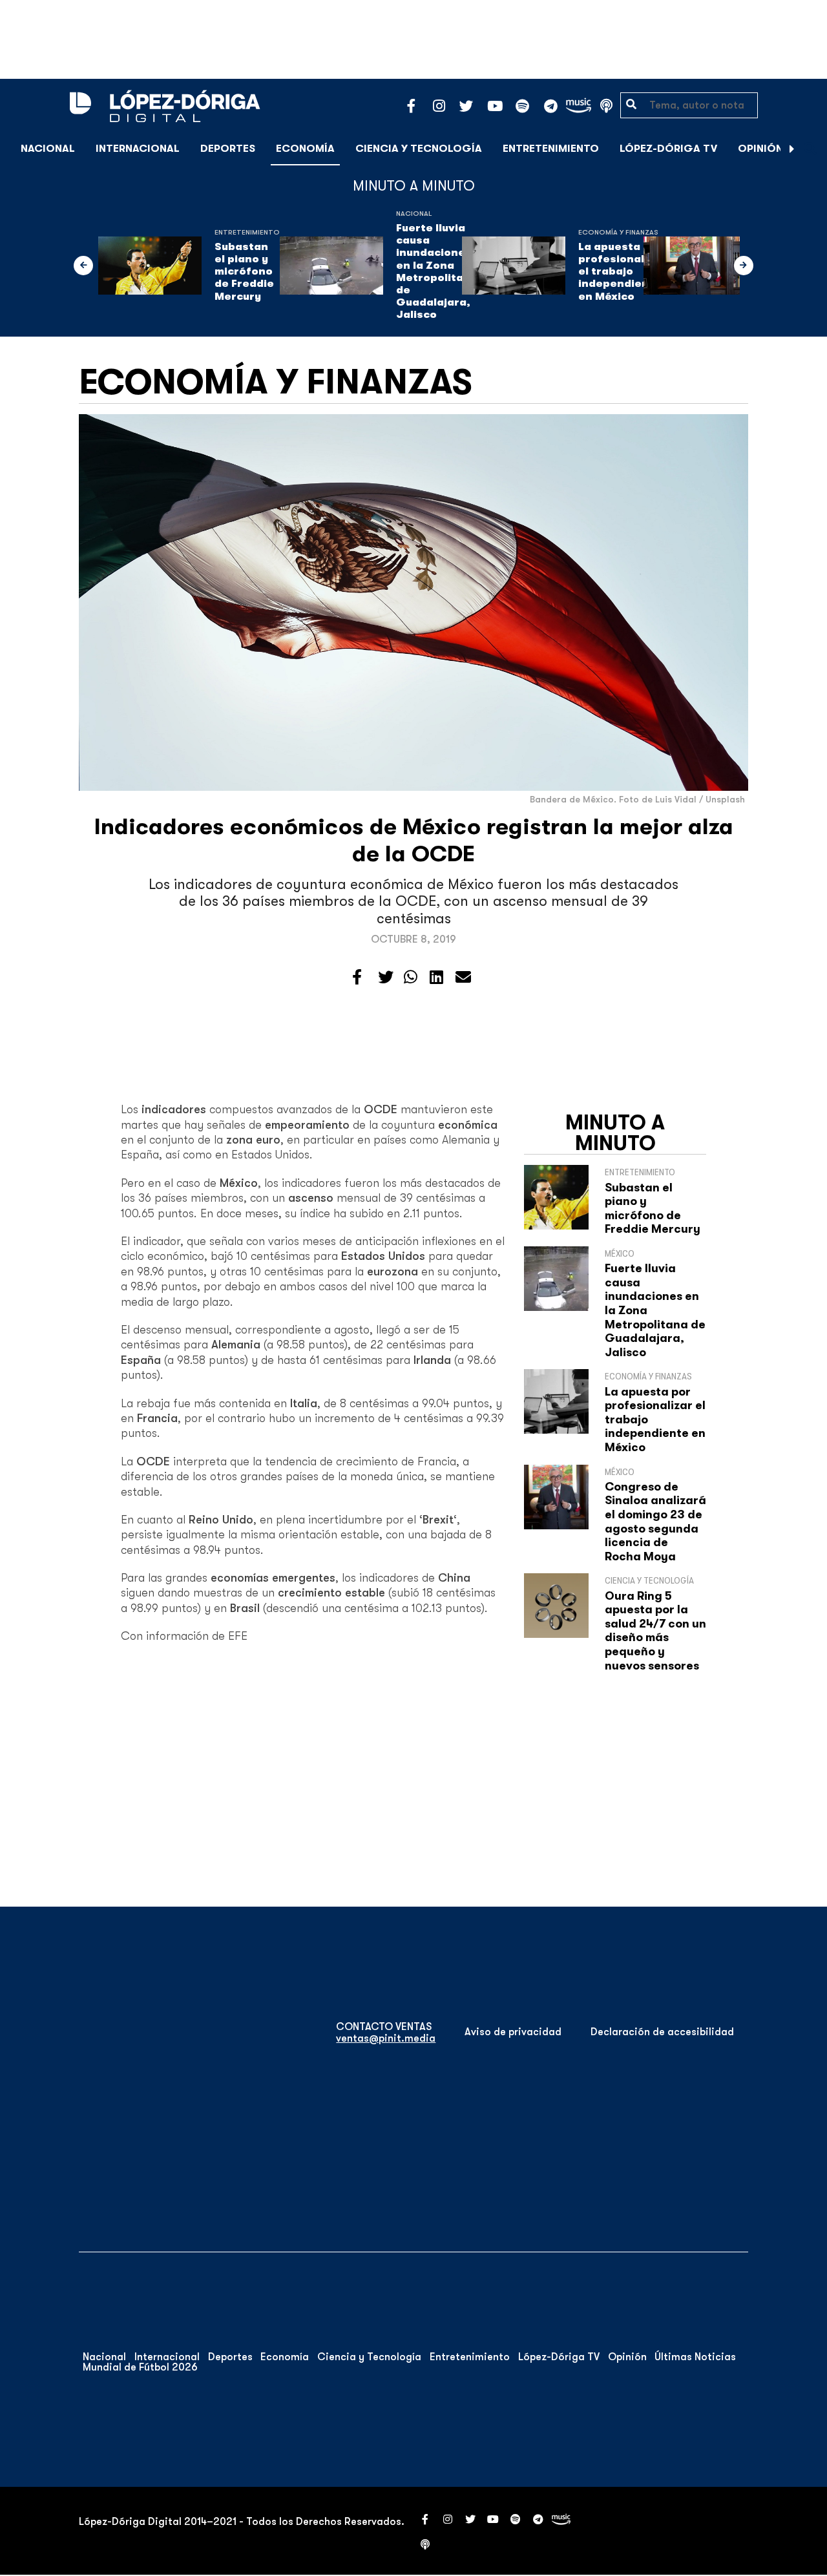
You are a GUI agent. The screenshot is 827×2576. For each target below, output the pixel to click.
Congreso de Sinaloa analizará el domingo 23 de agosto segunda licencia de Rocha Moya (655, 1522)
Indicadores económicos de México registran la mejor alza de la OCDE (414, 840)
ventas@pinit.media (386, 2038)
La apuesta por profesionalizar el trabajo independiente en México (622, 272)
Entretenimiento (551, 149)
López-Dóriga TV (668, 149)
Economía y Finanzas (618, 232)
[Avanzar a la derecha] (792, 149)
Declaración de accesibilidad (662, 2032)
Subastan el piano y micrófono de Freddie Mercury (244, 272)
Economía (305, 149)
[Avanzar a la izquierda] (83, 266)
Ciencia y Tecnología (419, 149)
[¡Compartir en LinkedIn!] (436, 978)
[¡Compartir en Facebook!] (357, 978)
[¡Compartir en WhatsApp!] (411, 978)
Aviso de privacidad (513, 2032)
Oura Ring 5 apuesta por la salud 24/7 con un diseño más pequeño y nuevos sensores (655, 1631)
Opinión (760, 149)
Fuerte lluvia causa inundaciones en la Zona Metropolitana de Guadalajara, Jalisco (437, 271)
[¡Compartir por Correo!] (463, 978)
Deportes (228, 149)
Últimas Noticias (695, 2357)
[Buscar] (810, 148)
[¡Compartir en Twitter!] (386, 978)
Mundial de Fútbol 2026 (140, 2367)
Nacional (48, 149)
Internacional (138, 149)
